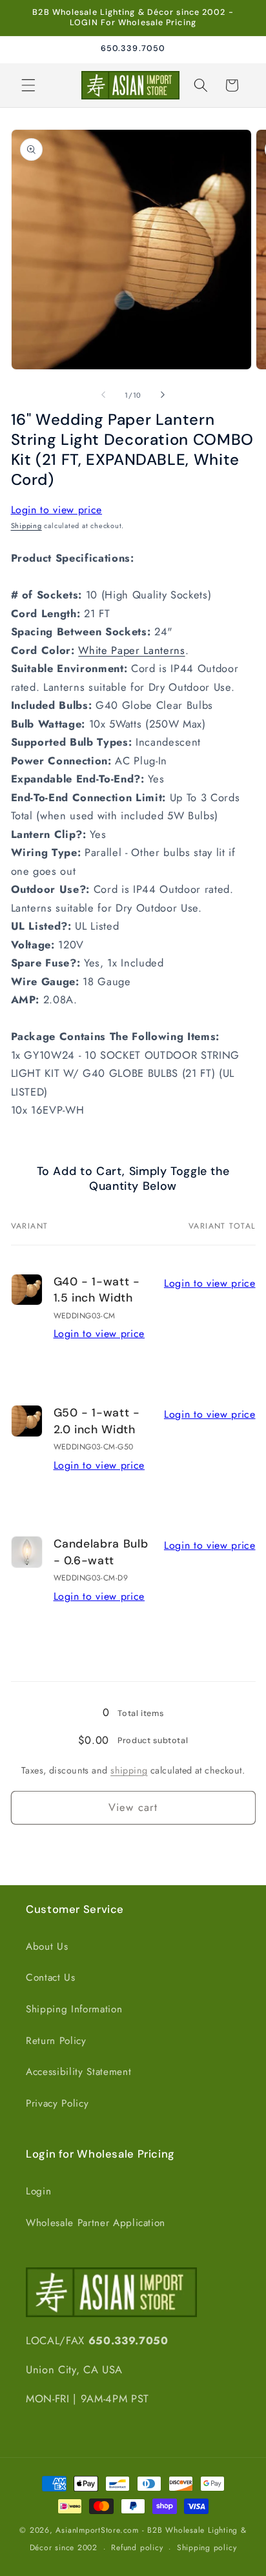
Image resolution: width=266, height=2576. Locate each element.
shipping (129, 1770)
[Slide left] (103, 395)
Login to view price (57, 510)
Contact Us (51, 1978)
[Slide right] (163, 395)
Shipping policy (207, 2548)
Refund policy (137, 2548)
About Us (47, 1947)
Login (38, 2191)
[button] (28, 85)
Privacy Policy (57, 2103)
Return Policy (56, 2041)
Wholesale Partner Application (96, 2223)
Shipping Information (74, 2009)
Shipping (26, 526)
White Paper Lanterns (131, 650)
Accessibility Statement (78, 2072)
